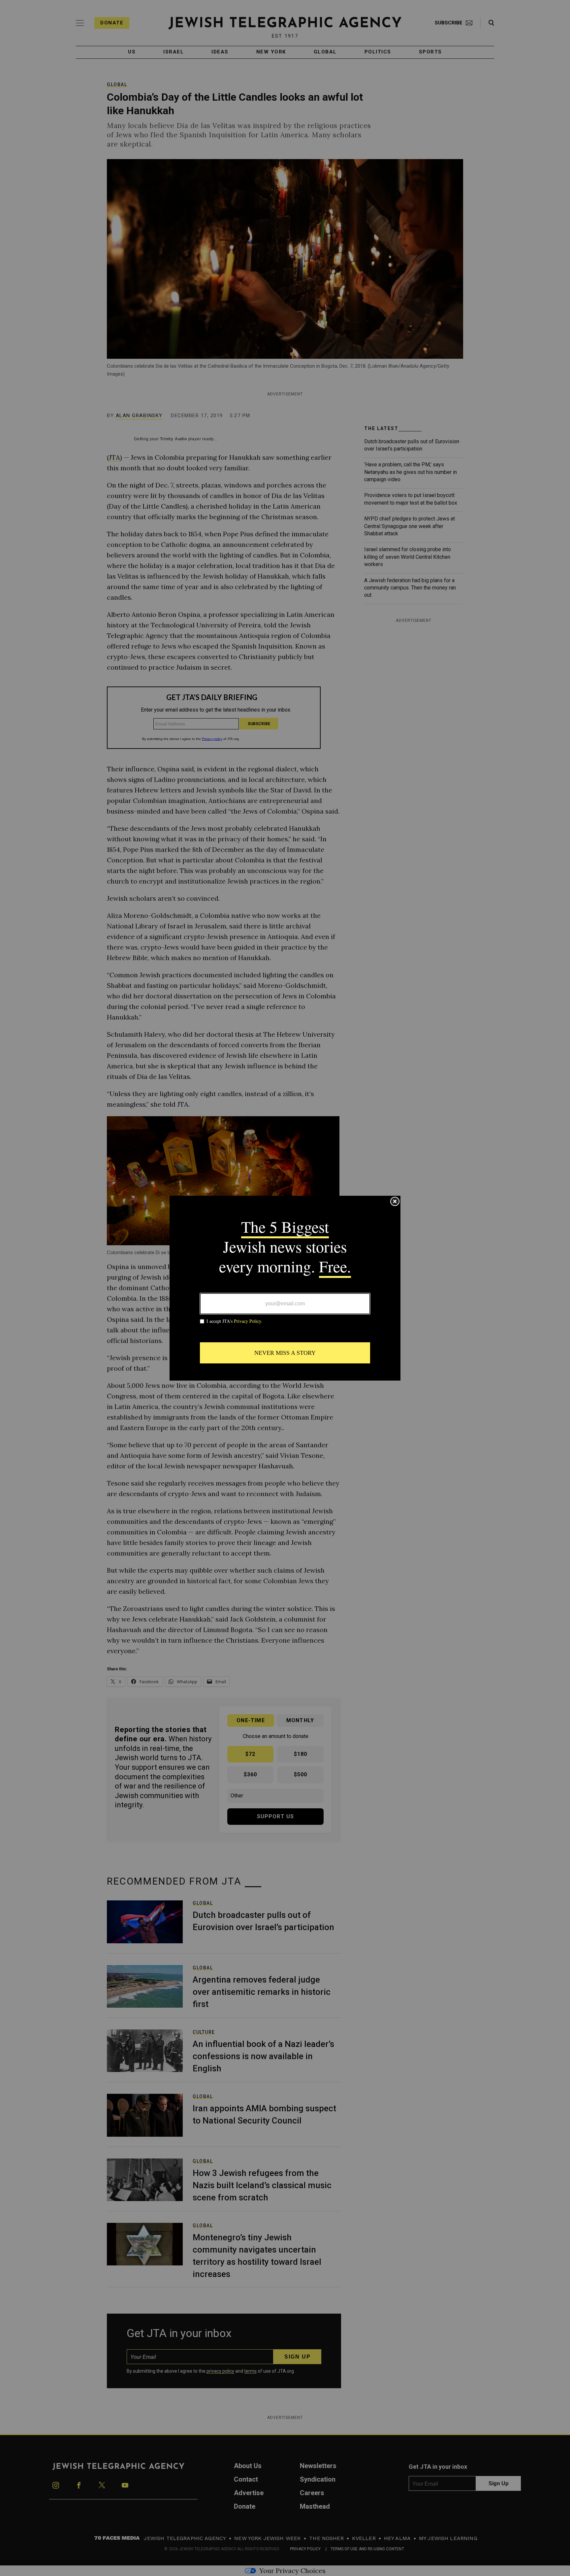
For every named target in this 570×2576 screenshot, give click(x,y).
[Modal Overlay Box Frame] (285, 1288)
